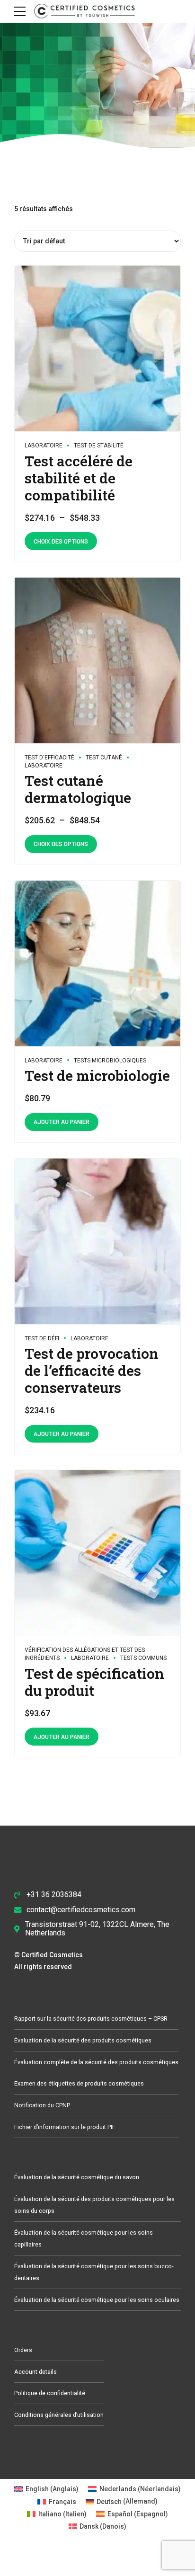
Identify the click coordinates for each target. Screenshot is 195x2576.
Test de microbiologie (97, 1075)
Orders (23, 2350)
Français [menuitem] (62, 2502)
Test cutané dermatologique (78, 789)
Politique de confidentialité (50, 2393)
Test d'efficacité (49, 758)
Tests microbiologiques (110, 1061)
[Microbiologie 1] (97, 964)
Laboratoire (44, 446)
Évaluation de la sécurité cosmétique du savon (77, 2177)
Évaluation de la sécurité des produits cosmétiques (83, 2040)
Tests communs (143, 1658)
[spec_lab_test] (97, 1553)
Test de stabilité (99, 446)
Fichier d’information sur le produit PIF (65, 2127)
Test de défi (42, 1338)
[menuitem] (46, 2489)
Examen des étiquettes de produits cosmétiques (79, 2083)
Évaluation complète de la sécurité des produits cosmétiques (96, 2062)
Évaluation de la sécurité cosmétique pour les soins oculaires (97, 2300)
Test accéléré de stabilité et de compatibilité (79, 478)
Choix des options (61, 541)
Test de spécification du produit (94, 1682)
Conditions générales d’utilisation (59, 2415)
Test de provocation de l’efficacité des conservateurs (92, 1370)
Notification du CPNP (42, 2105)
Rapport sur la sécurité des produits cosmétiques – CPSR (91, 2019)
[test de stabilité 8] (97, 349)
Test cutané (104, 758)
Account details (35, 2372)
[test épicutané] (97, 661)
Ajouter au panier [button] (62, 1122)
